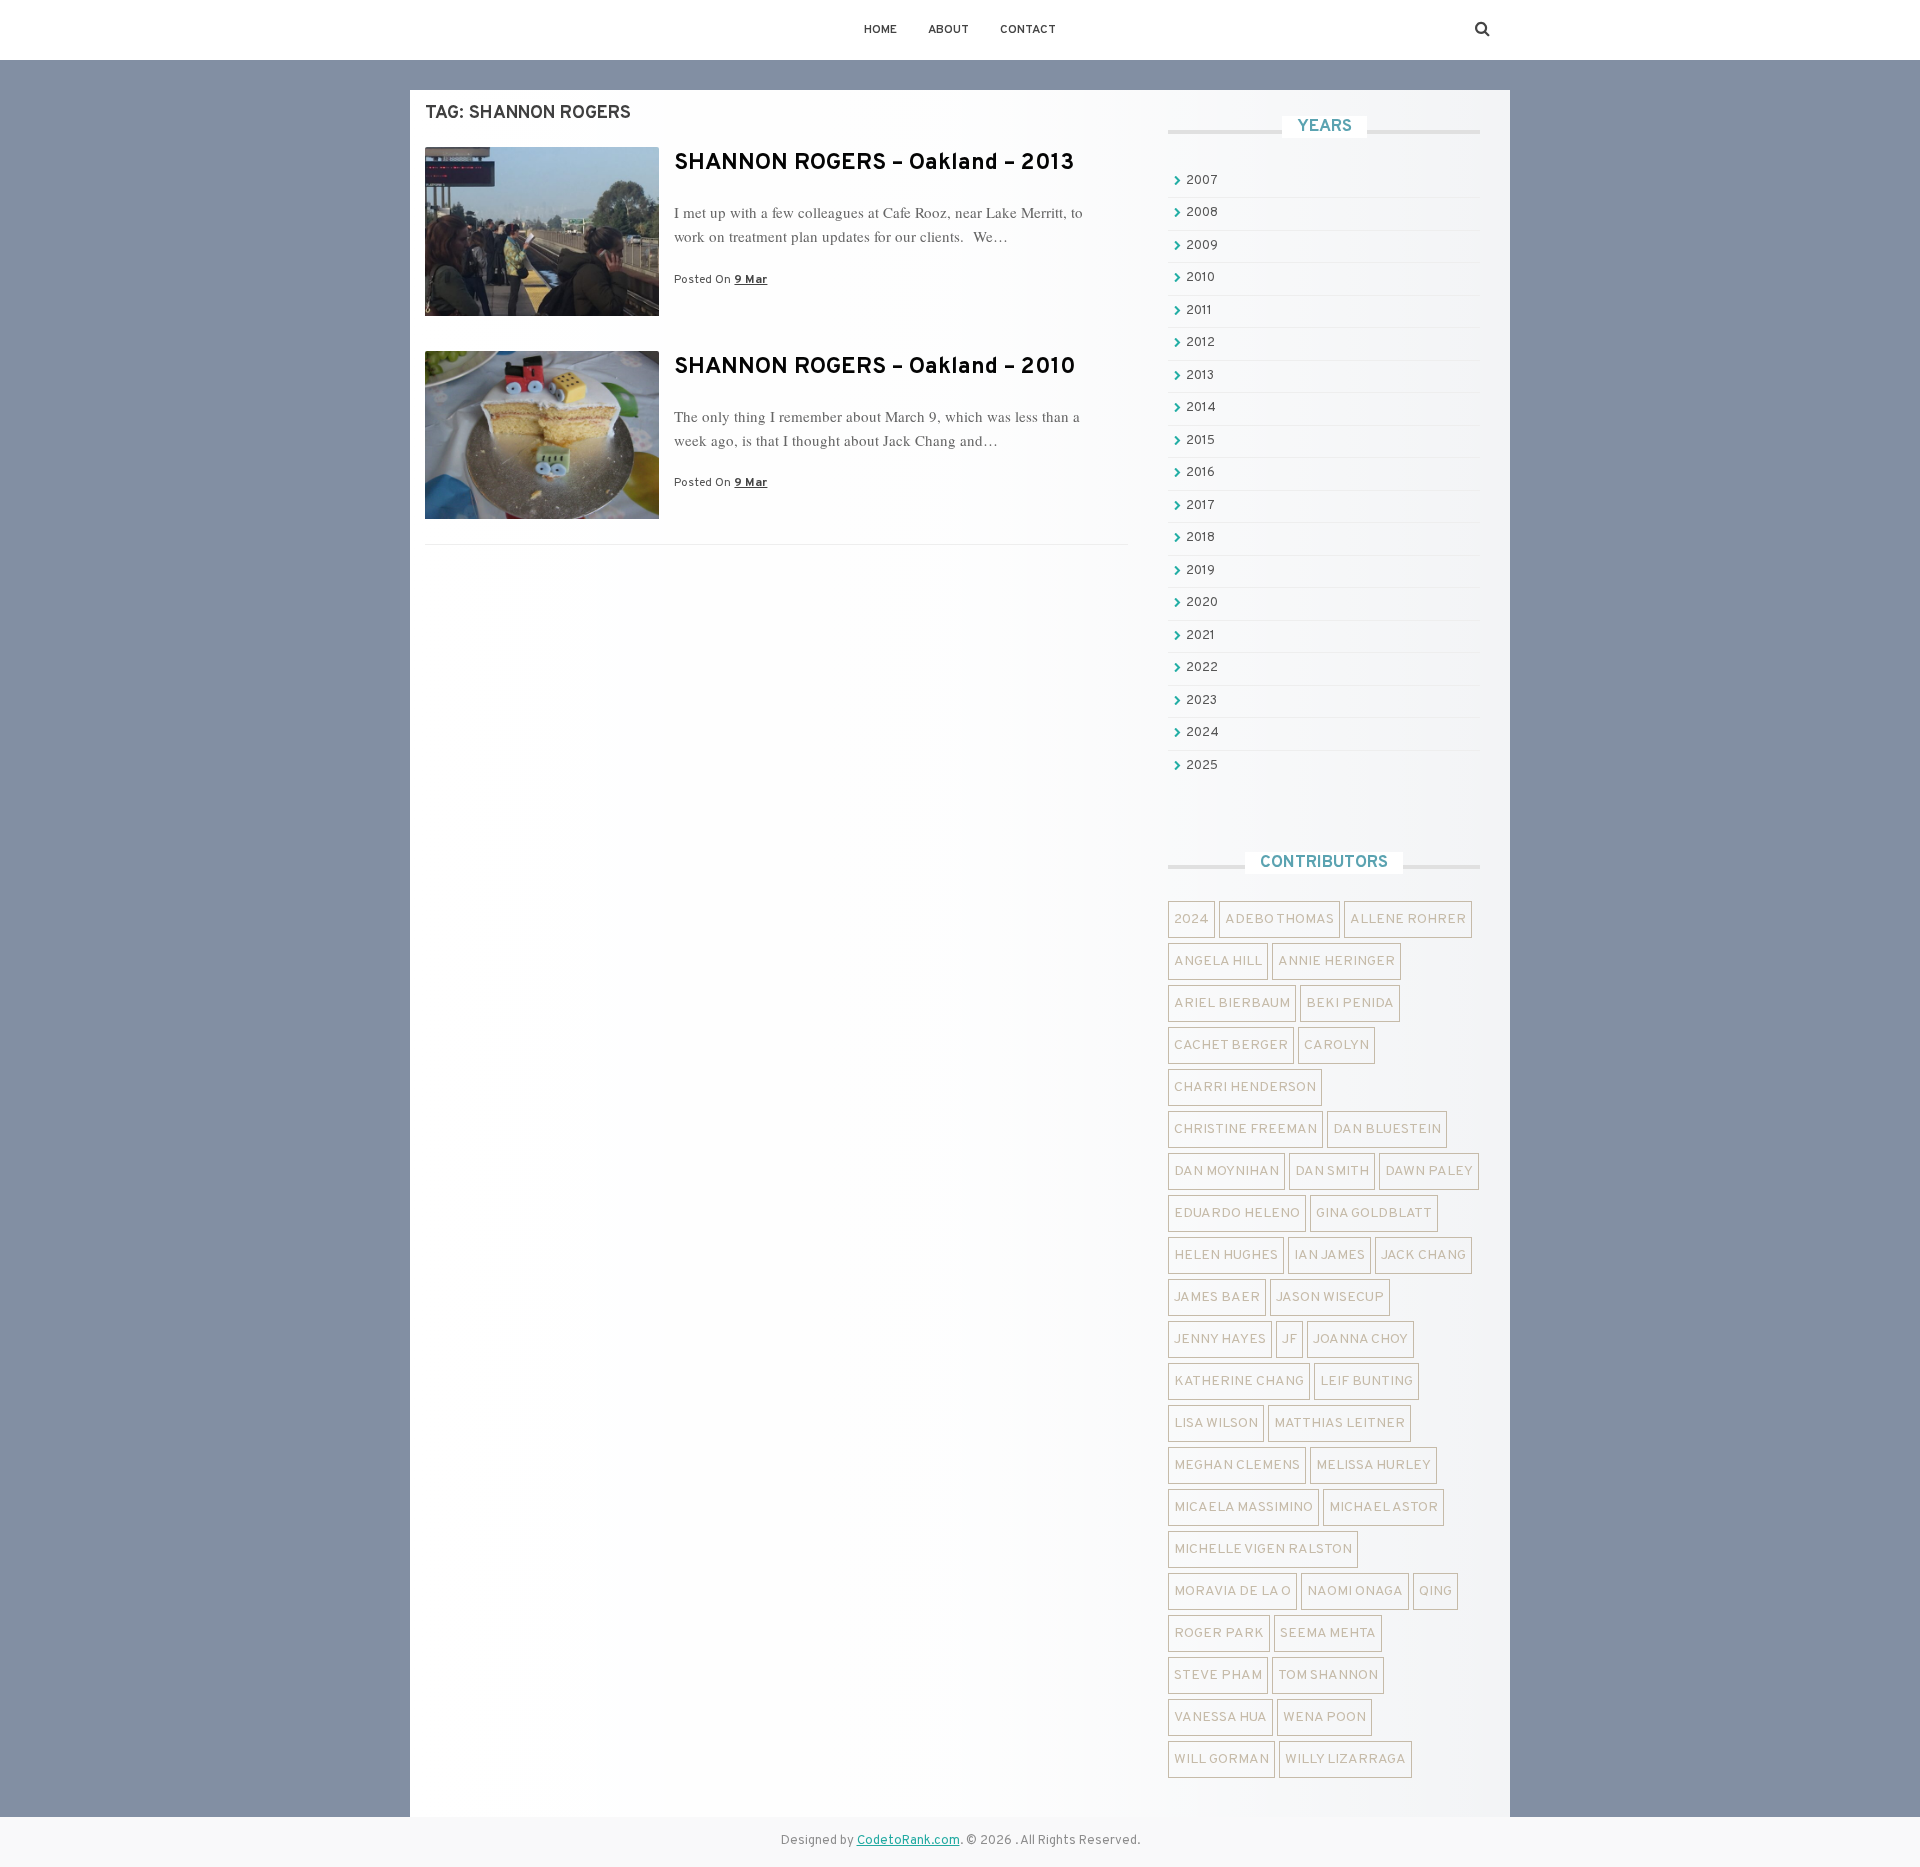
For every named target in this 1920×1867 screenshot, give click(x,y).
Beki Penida (1350, 1003)
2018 (1200, 538)
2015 (1200, 441)
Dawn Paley (1429, 1171)
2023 (1201, 701)
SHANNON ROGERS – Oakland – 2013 (874, 163)
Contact (1028, 30)
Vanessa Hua (1220, 1717)
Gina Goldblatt (1374, 1213)
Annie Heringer (1336, 961)
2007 (1202, 181)
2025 (1202, 766)
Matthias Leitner (1339, 1423)
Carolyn (1336, 1045)
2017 (1200, 506)
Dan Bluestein (1387, 1129)
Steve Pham (1218, 1675)
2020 (1202, 603)
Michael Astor (1383, 1507)
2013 (1200, 376)
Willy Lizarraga (1345, 1759)
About (948, 30)
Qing (1435, 1591)
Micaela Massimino (1243, 1507)
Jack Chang (1423, 1255)
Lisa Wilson (1216, 1423)
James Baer (1217, 1297)
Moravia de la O (1232, 1591)
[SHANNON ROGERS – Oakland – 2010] (542, 515)
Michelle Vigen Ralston (1263, 1549)
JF (1289, 1339)
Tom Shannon (1328, 1675)
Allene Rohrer (1408, 919)
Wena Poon (1324, 1717)
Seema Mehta (1328, 1633)
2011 (1199, 311)
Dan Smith (1332, 1171)
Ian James (1329, 1255)
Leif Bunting (1366, 1381)
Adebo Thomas (1279, 919)
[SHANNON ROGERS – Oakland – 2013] (542, 312)
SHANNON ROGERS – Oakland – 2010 (875, 367)
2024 (1202, 733)
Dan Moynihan (1226, 1171)
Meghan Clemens (1237, 1465)
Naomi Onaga (1355, 1591)
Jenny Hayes (1220, 1339)
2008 (1202, 213)
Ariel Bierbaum (1232, 1003)
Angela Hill (1218, 961)
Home (880, 30)
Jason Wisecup (1330, 1297)
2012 (1200, 343)
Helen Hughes (1226, 1255)
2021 (1200, 636)
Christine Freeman (1245, 1129)
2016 (1200, 473)
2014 (1201, 408)
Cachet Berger (1231, 1045)
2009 (1202, 246)
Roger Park (1219, 1633)
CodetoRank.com (908, 1841)
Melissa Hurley (1373, 1465)
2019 (1200, 571)
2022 (1202, 668)
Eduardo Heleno (1237, 1213)
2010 (1200, 278)
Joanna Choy (1360, 1339)
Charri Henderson (1245, 1087)
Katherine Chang (1239, 1381)
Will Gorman (1221, 1759)
